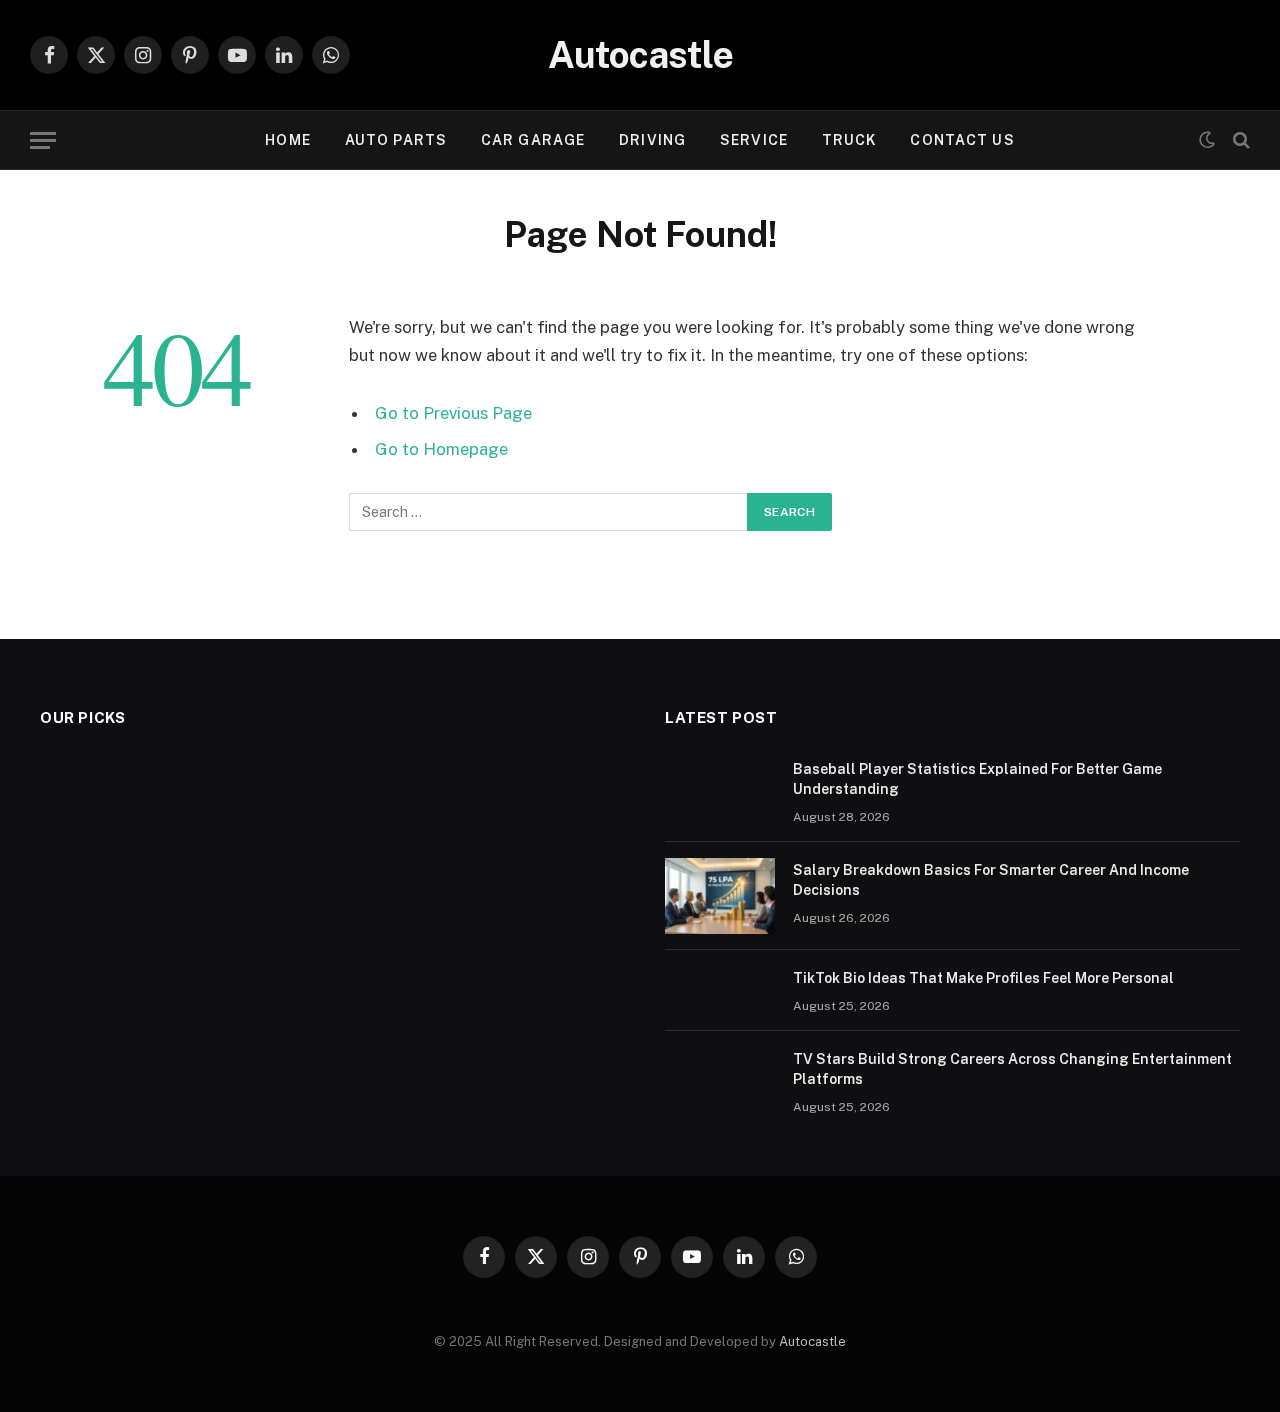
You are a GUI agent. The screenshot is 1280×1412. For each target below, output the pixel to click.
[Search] (1239, 140)
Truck (849, 140)
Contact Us (962, 140)
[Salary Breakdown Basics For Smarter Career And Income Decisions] (720, 896)
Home (287, 140)
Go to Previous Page (453, 413)
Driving (652, 140)
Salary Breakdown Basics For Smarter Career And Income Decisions (991, 880)
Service (754, 140)
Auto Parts (396, 140)
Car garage (533, 140)
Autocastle (812, 1341)
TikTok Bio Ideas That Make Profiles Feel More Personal (983, 978)
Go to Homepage (441, 449)
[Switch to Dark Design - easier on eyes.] (1207, 140)
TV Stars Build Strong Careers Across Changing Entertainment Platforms (1012, 1069)
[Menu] (43, 140)
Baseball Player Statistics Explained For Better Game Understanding (977, 779)
